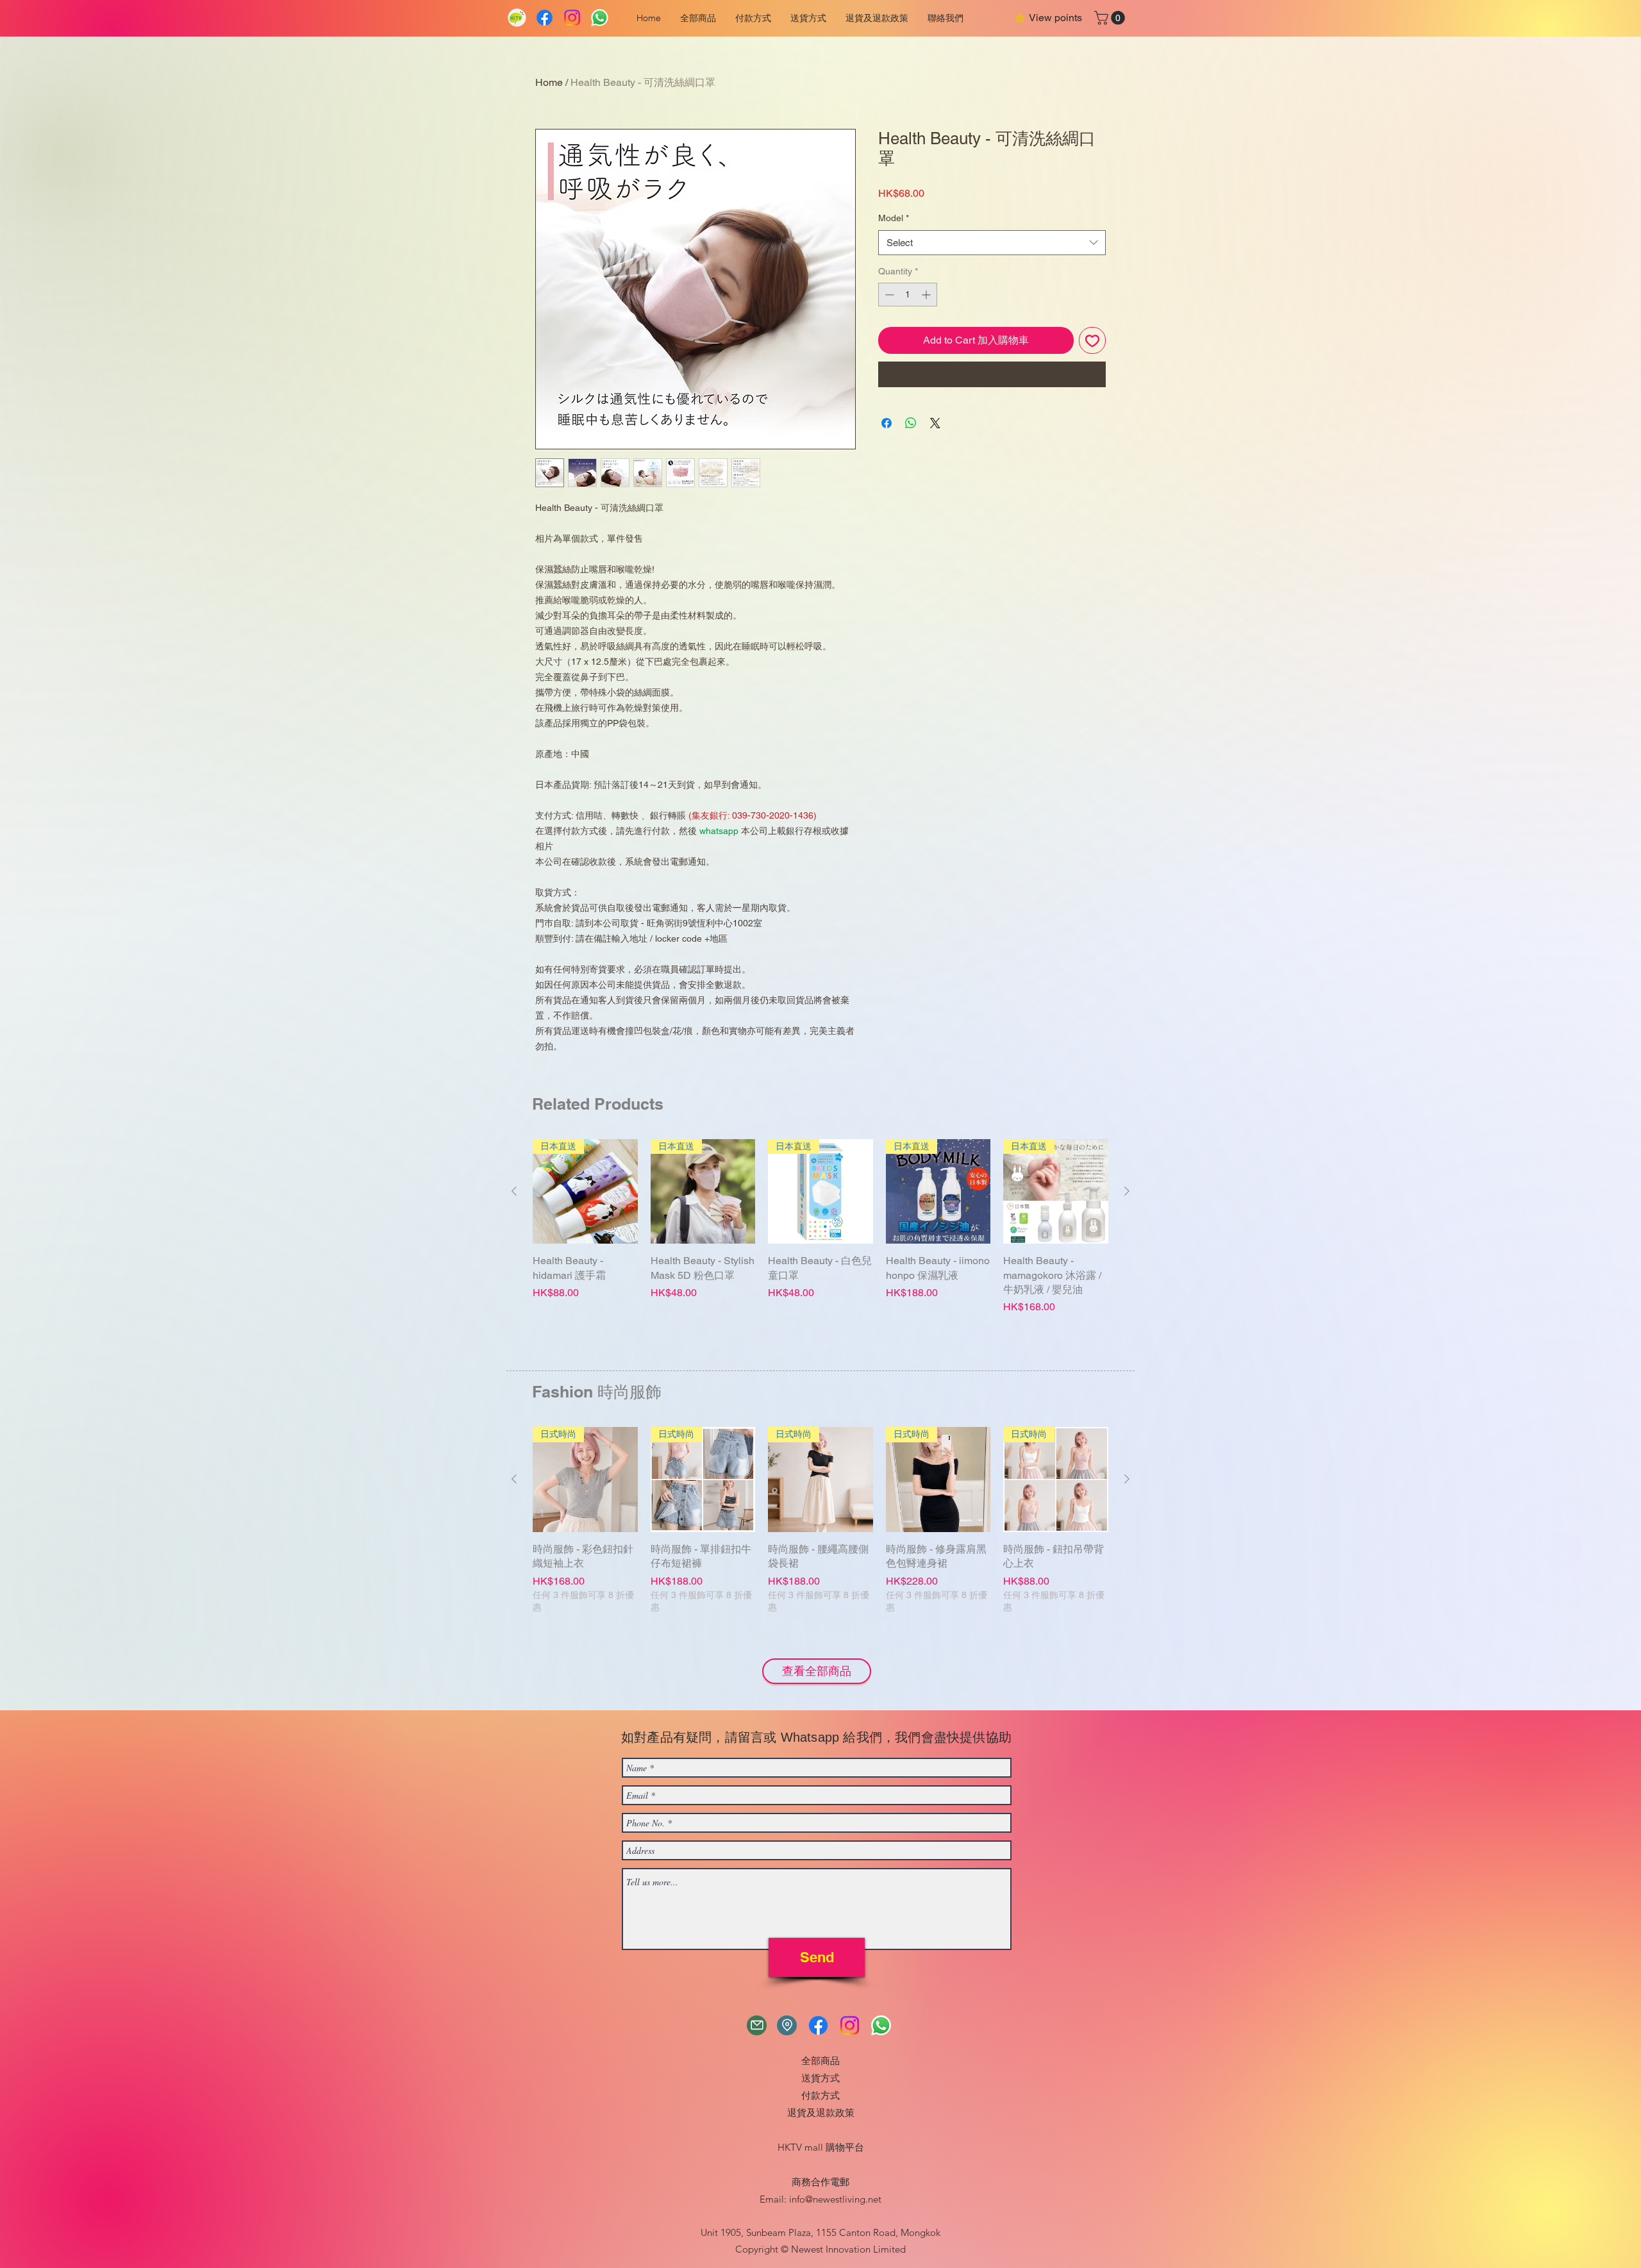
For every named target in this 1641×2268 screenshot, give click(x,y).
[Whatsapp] (600, 18)
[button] (753, 18)
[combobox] (992, 243)
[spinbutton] (908, 295)
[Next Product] (1127, 1191)
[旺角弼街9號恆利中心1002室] (787, 2025)
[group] (820, 1249)
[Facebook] (545, 18)
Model (894, 218)
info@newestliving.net (835, 2199)
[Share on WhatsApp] (911, 423)
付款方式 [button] (820, 2095)
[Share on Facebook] (887, 423)
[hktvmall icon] (517, 18)
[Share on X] (935, 423)
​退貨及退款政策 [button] (821, 2113)
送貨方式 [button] (820, 2078)
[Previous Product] (514, 1191)
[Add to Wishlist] (1092, 340)
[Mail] (757, 2025)
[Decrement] (888, 295)
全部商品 (820, 2061)
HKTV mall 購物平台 (821, 2147)
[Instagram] (572, 18)
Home (549, 82)
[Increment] (927, 295)
